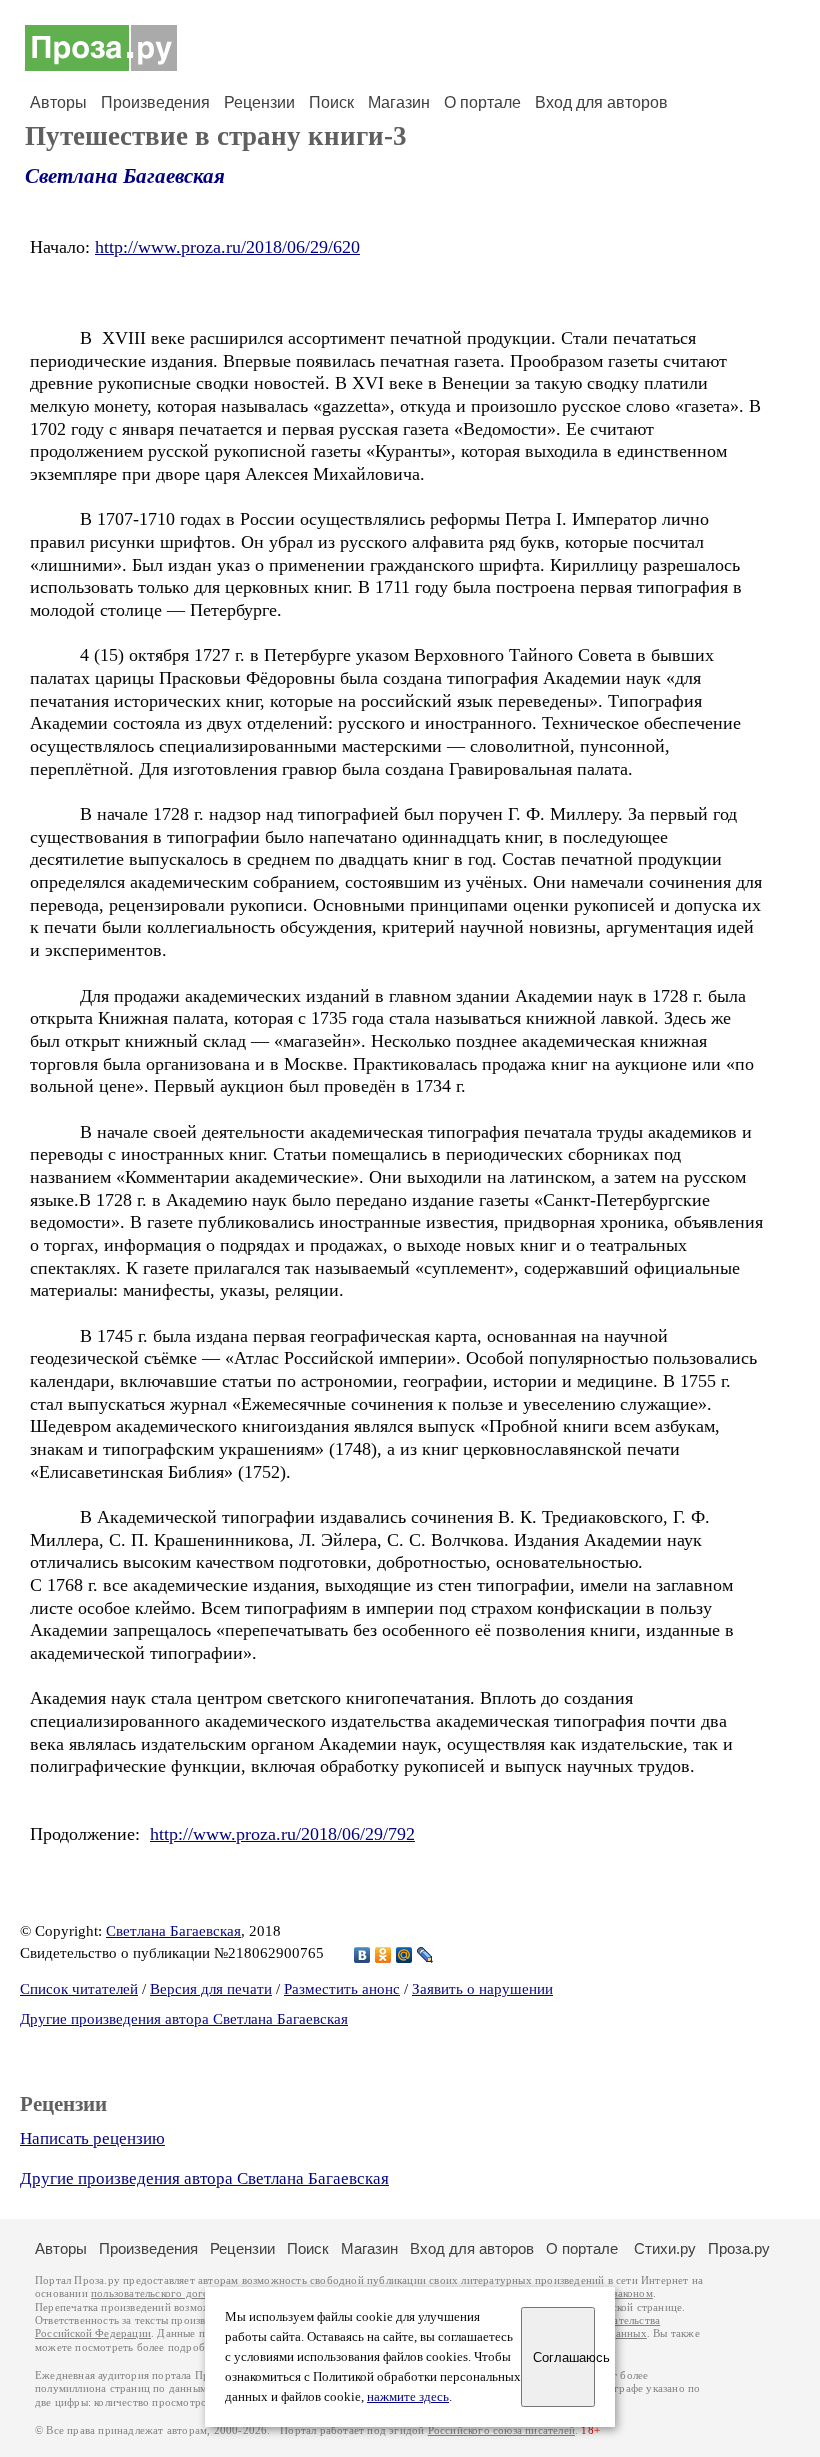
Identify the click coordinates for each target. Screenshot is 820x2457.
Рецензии (259, 102)
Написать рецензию (92, 2138)
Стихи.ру (665, 2248)
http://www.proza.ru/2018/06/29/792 (282, 1834)
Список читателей (79, 1989)
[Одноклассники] (383, 1955)
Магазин (399, 102)
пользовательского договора (161, 2293)
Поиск (331, 102)
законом (632, 2293)
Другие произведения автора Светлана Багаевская (184, 2019)
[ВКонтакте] (362, 1955)
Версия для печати (211, 1989)
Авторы (58, 102)
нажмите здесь (408, 2397)
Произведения (155, 102)
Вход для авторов (601, 102)
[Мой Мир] (404, 1955)
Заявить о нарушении (482, 1989)
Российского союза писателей (501, 2430)
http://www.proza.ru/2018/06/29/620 (227, 247)
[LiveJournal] (425, 1955)
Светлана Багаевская (125, 176)
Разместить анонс (342, 1989)
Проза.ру (739, 2248)
